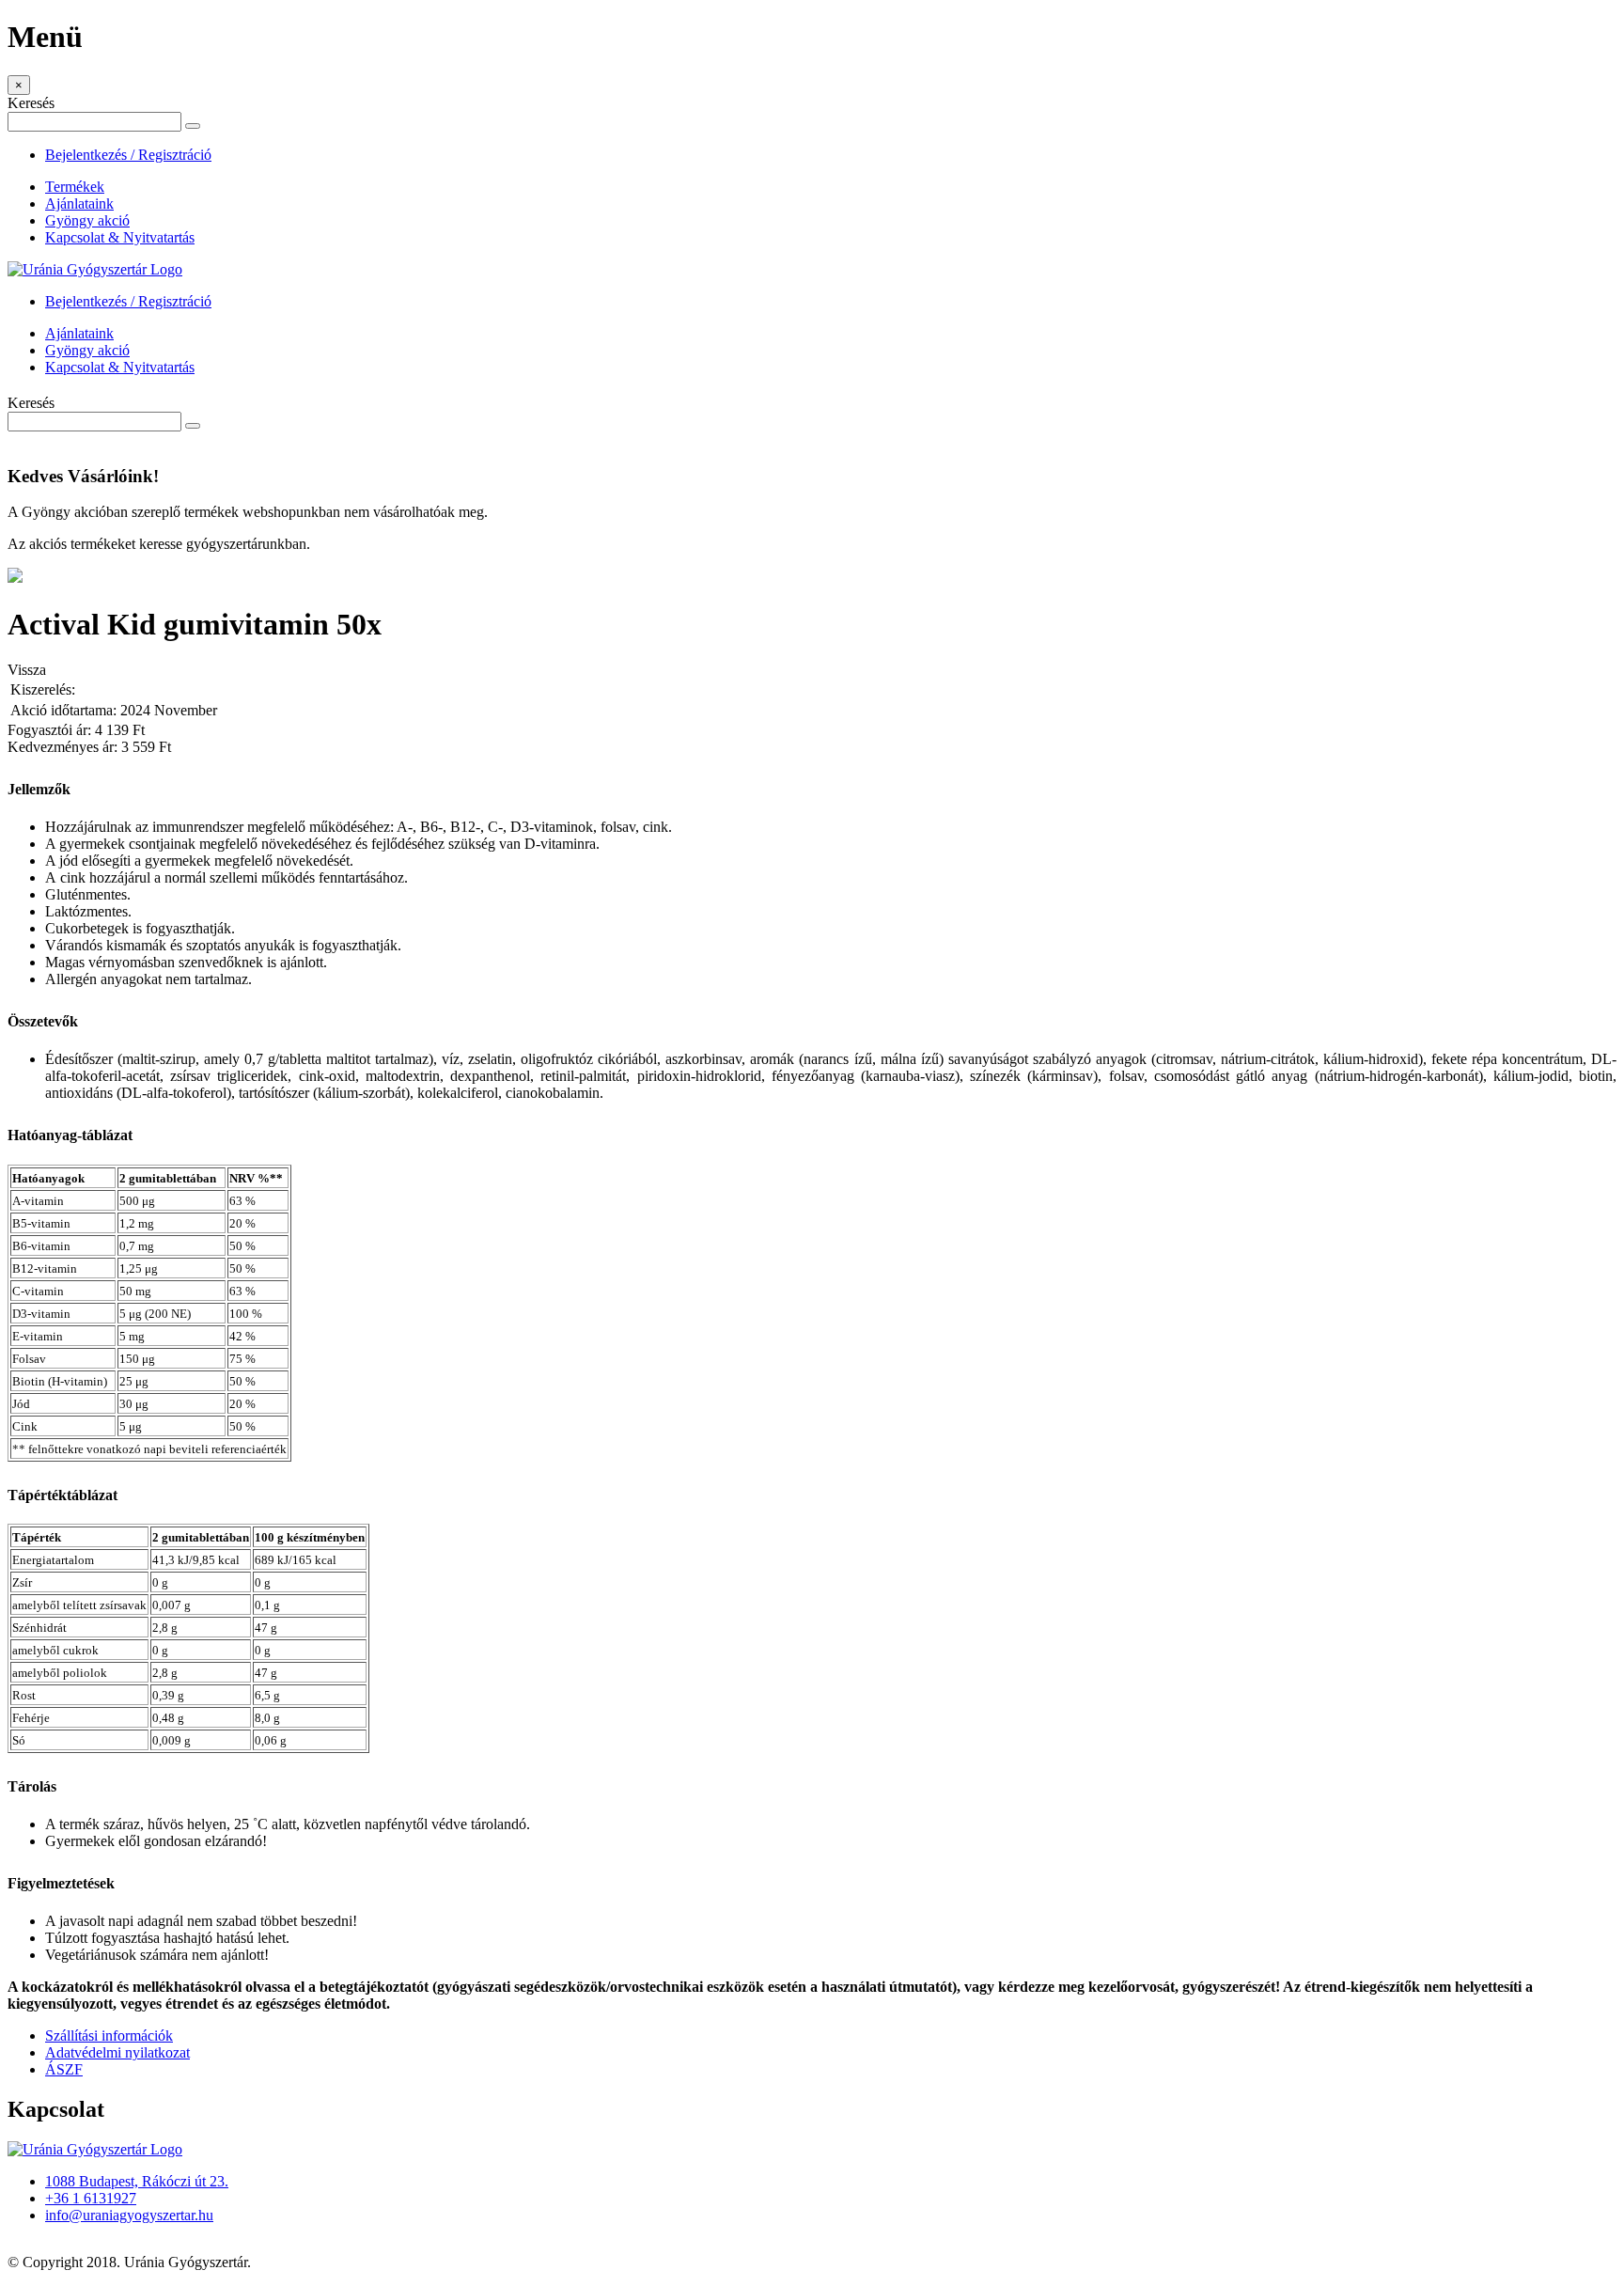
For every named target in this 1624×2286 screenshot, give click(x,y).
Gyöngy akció (87, 220)
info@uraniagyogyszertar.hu (129, 2215)
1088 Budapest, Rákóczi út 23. (137, 2181)
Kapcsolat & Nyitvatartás (120, 237)
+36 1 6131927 (91, 2198)
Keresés (31, 103)
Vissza (27, 670)
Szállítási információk (109, 2035)
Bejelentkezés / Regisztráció (128, 155)
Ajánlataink (79, 204)
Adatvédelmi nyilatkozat (117, 2052)
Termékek (75, 187)
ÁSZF (64, 2069)
